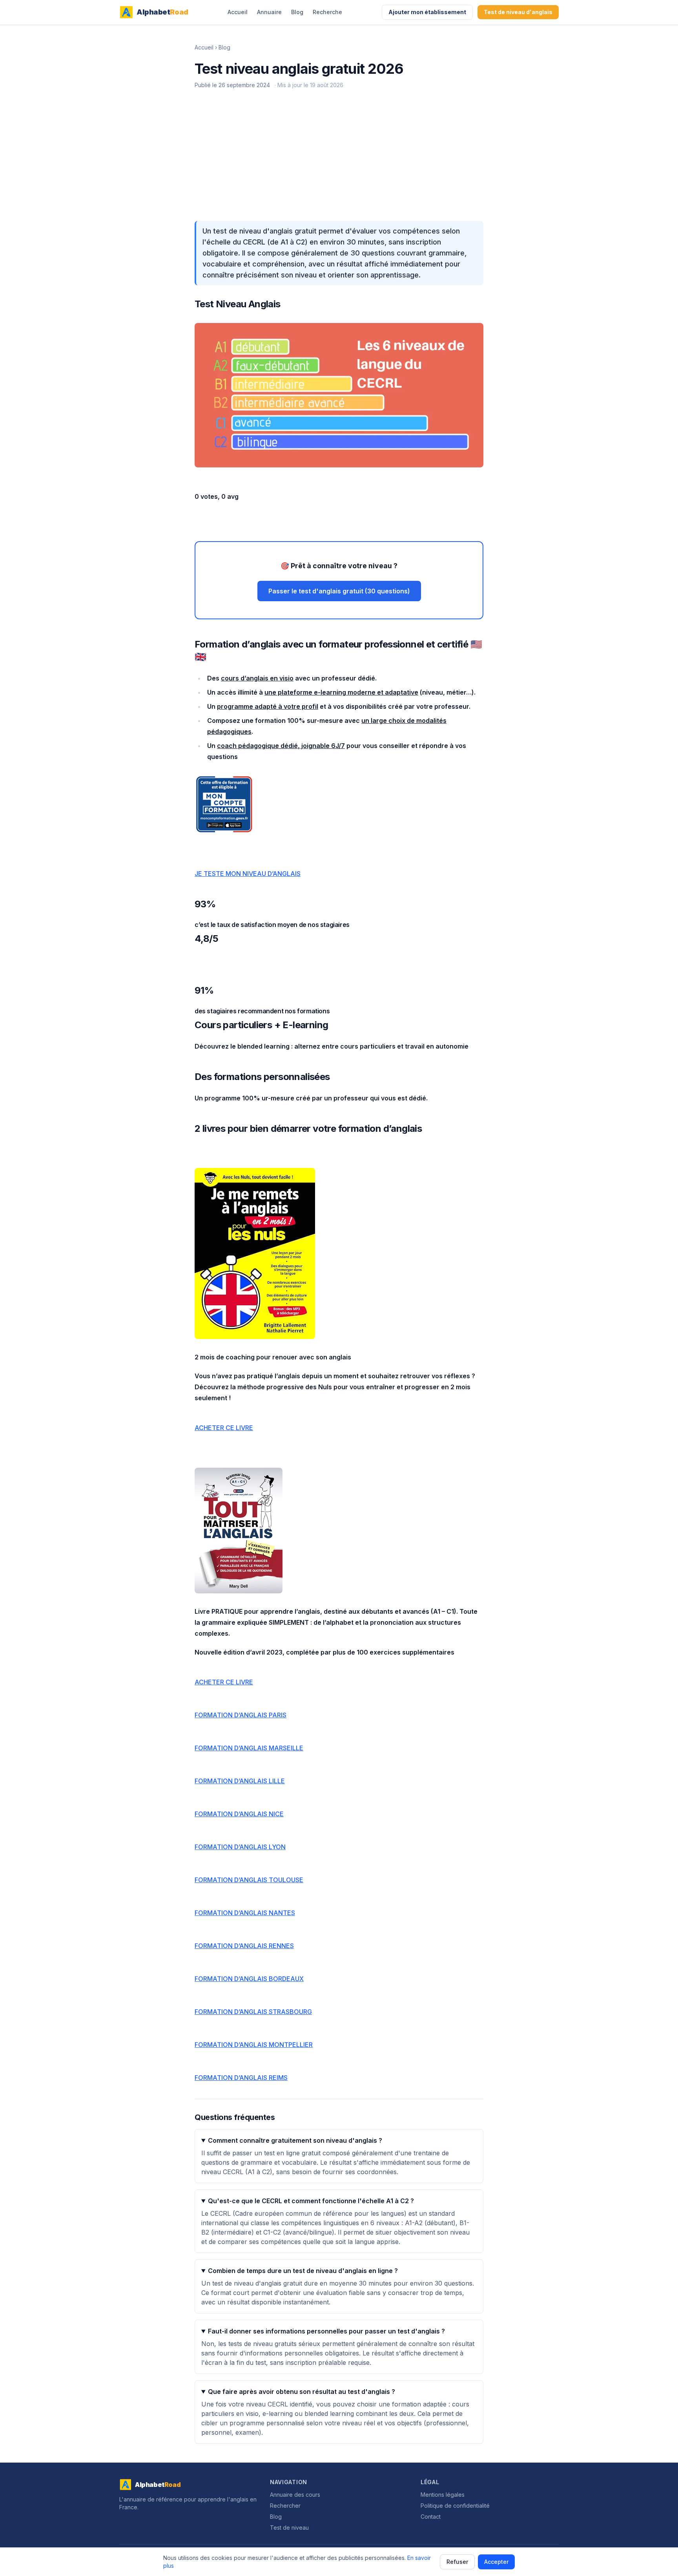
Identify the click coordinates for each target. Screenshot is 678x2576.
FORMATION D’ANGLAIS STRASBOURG (253, 2012)
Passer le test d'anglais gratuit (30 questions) (339, 591)
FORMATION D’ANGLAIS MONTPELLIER (254, 2045)
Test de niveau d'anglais (518, 12)
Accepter (496, 2562)
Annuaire (269, 12)
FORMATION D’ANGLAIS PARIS (241, 1715)
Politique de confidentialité (455, 2506)
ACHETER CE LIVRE (224, 1428)
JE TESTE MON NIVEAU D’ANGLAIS (248, 874)
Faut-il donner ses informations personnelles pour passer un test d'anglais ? (326, 2331)
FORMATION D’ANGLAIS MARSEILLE (249, 1748)
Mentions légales (443, 2495)
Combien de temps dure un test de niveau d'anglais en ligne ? (303, 2271)
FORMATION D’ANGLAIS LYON (240, 1847)
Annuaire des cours (295, 2495)
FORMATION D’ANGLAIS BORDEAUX (249, 1979)
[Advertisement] (339, 157)
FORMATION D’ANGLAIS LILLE (240, 1781)
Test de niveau (289, 2528)
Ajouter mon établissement (427, 12)
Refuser (457, 2562)
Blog (297, 12)
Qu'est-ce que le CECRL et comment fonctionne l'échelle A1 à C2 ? (311, 2201)
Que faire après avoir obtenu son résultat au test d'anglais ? (302, 2392)
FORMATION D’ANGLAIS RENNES (244, 1946)
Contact (431, 2517)
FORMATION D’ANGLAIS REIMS (241, 2078)
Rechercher (285, 2506)
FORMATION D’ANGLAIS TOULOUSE (249, 1880)
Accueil (238, 12)
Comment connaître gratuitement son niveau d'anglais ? (295, 2140)
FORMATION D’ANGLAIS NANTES (245, 1913)
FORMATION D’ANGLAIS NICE (239, 1814)
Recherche (327, 12)
